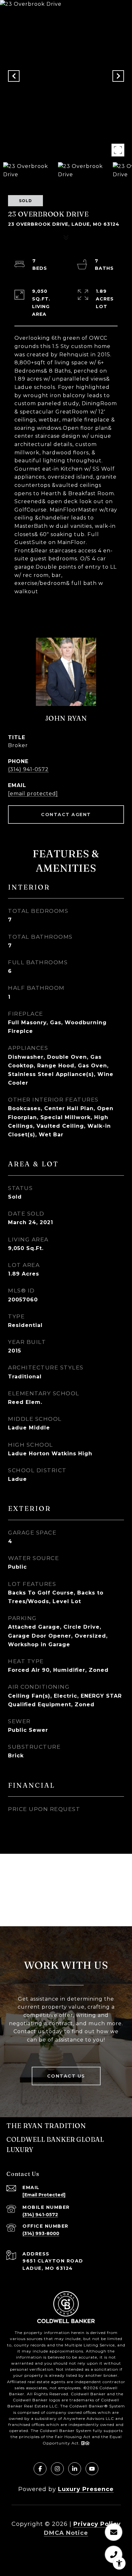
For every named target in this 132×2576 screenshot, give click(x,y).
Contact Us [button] (66, 2076)
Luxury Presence (86, 2489)
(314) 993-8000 (41, 2233)
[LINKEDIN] (75, 2469)
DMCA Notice (66, 2533)
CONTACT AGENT (66, 814)
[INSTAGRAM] (57, 2469)
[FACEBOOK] (40, 2469)
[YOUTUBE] (92, 2469)
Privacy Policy (97, 2524)
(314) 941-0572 (28, 769)
